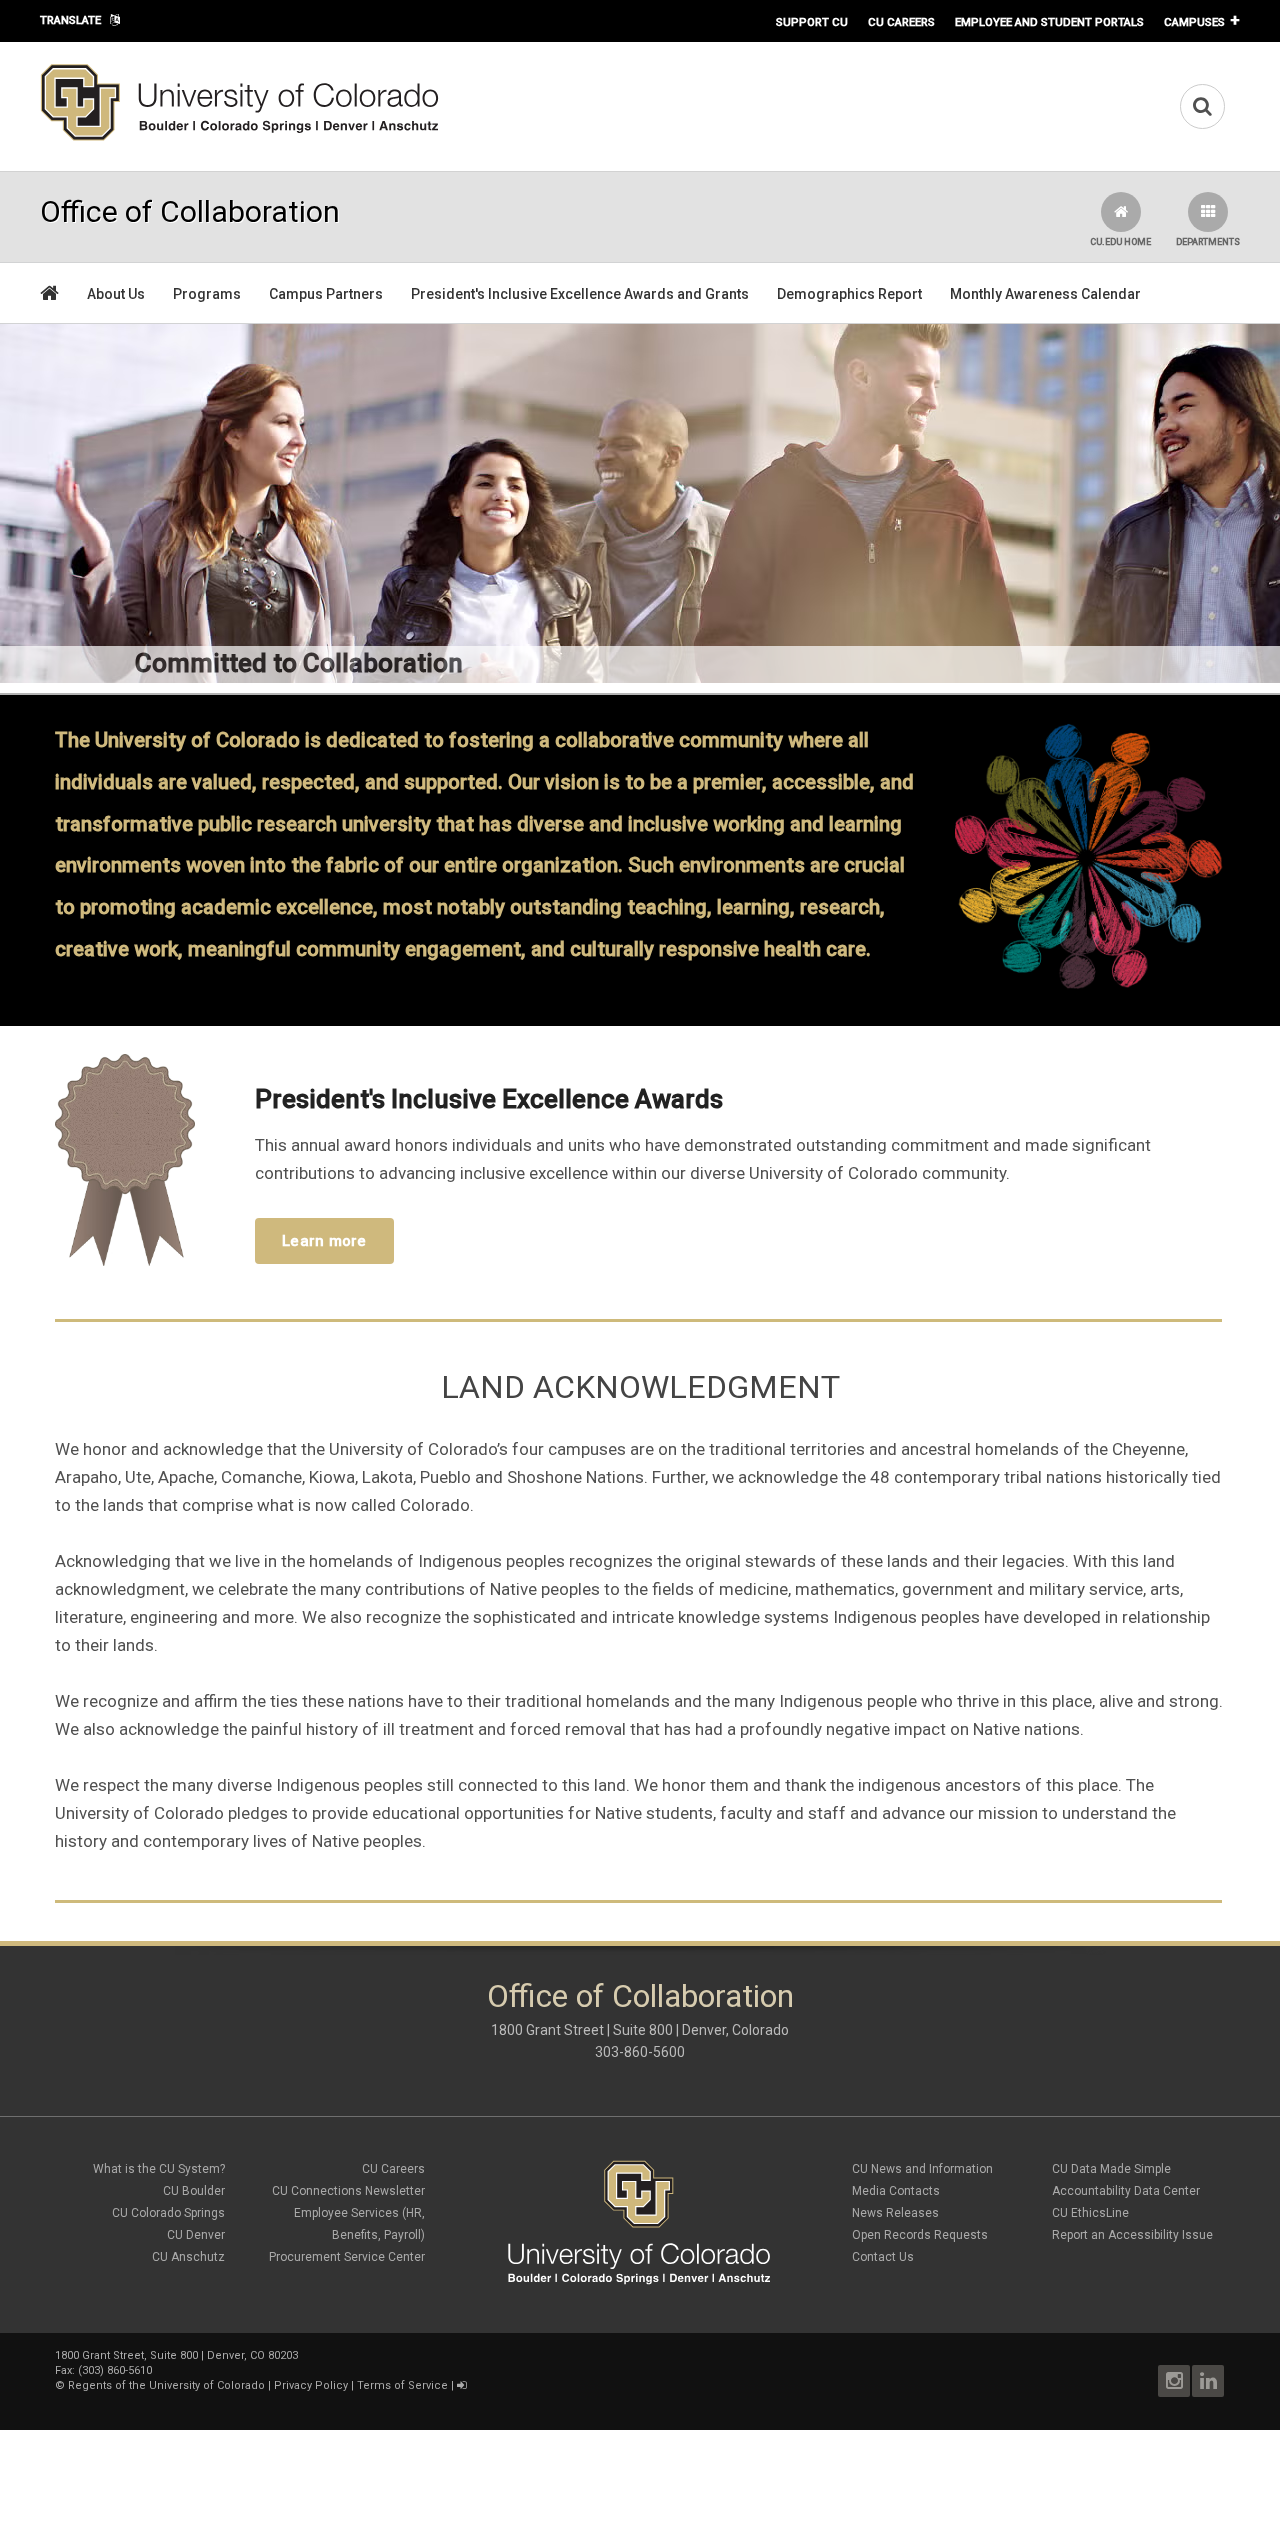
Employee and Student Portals (1049, 22)
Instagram (1174, 2381)
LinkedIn (1208, 2381)
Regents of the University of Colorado (166, 2385)
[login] (461, 2385)
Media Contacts (896, 2191)
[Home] (240, 137)
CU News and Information (922, 2169)
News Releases (895, 2213)
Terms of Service (402, 2385)
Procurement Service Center (347, 2257)
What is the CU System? (159, 2169)
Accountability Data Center (1126, 2191)
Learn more (324, 1241)
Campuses (1194, 22)
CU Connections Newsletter (348, 2191)
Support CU (812, 22)
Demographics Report (849, 294)
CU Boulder (194, 2191)
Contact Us (883, 2257)
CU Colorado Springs (168, 2213)
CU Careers (901, 22)
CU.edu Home (1120, 242)
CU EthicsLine (1090, 2213)
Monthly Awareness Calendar (1045, 294)
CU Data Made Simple (1111, 2169)
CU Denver (196, 2235)
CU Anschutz (188, 2257)
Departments (1208, 242)
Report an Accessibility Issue (1132, 2235)
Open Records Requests (920, 2235)
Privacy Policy (311, 2385)
